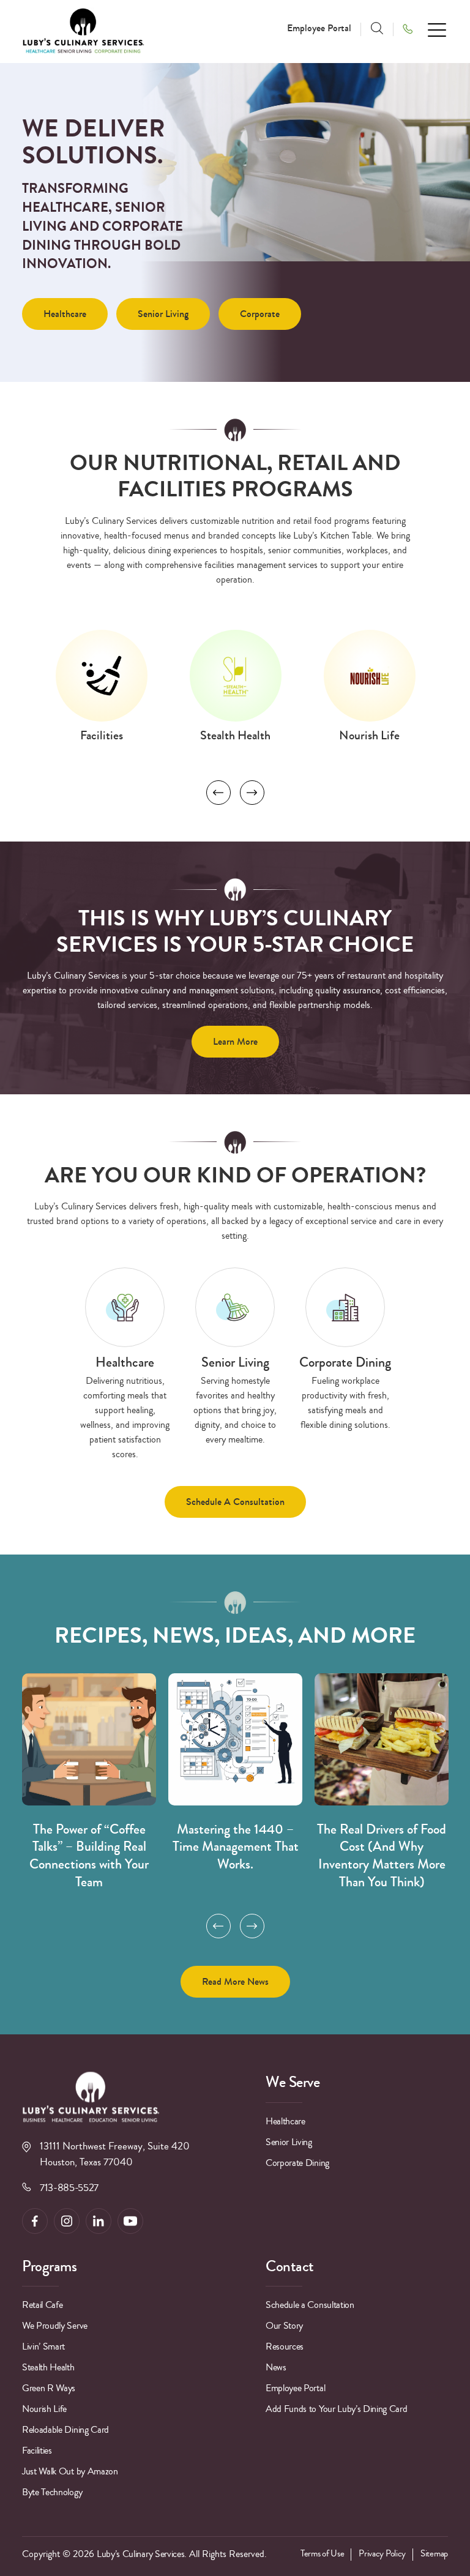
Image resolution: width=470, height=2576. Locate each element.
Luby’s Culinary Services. (142, 2554)
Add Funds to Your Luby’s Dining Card (336, 2409)
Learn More (235, 1041)
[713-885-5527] (412, 28)
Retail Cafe (42, 2305)
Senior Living (163, 314)
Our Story (284, 2326)
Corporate (260, 314)
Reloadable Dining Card (65, 2430)
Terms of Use (322, 2554)
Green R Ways (49, 2388)
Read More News (235, 1981)
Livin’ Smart (43, 2346)
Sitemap (434, 2554)
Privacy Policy (382, 2554)
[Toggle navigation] (438, 29)
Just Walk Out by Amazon (70, 2471)
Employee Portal (319, 28)
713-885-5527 (69, 2188)
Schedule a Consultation (235, 1502)
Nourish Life (44, 2409)
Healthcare (65, 314)
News (276, 2367)
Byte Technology (52, 2492)
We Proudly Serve (55, 2326)
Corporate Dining (297, 2163)
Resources (285, 2346)
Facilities (37, 2451)
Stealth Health (48, 2367)
